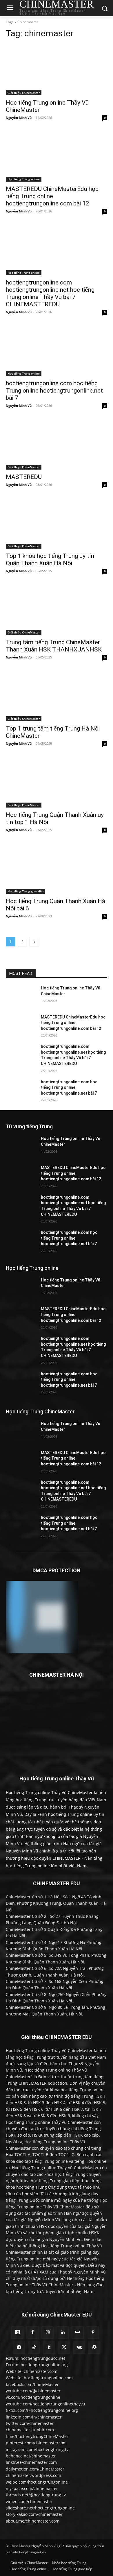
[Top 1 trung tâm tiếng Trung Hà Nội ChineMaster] (57, 696)
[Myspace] (78, 2332)
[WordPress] (94, 2348)
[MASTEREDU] (57, 444)
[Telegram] (19, 2348)
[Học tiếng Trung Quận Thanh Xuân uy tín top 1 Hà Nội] (57, 782)
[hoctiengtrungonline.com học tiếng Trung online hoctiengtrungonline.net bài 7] (57, 351)
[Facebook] (32, 2332)
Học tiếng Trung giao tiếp (25, 891)
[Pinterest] (93, 2332)
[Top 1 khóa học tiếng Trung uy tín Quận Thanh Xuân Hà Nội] (57, 523)
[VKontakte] (79, 2348)
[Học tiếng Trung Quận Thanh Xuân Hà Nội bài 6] (57, 868)
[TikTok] (34, 2348)
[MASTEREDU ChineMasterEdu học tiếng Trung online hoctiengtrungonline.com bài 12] (57, 156)
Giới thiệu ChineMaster (24, 93)
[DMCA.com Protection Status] (42, 1652)
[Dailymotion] (17, 2332)
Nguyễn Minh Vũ (19, 118)
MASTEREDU (24, 477)
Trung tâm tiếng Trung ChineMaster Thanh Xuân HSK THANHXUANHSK (54, 646)
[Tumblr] (49, 2348)
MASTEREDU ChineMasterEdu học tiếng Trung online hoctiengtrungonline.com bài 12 (52, 196)
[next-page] (34, 942)
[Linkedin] (63, 2332)
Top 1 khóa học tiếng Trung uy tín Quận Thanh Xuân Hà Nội (50, 560)
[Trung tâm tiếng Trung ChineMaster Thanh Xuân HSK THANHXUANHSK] (57, 609)
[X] (64, 2348)
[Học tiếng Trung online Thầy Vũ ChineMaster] (57, 70)
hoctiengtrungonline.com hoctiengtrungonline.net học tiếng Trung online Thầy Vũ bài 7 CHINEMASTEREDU (50, 293)
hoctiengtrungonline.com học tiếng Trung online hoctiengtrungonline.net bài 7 (54, 391)
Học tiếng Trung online (24, 179)
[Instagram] (48, 2332)
